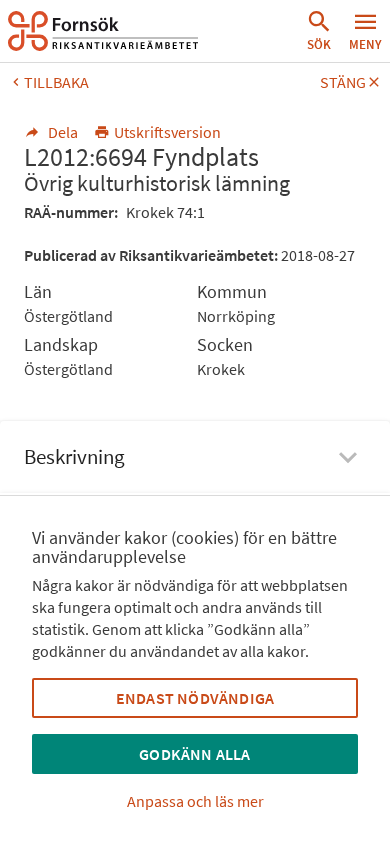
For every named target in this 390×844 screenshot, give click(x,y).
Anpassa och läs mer (195, 801)
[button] (319, 31)
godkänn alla (194, 754)
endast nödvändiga (195, 698)
